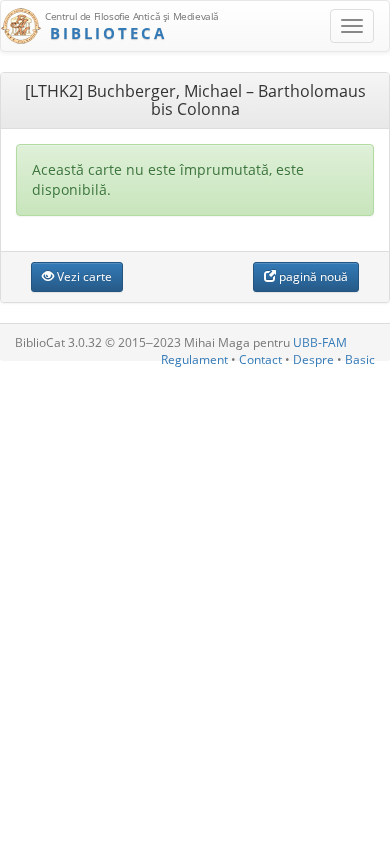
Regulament (194, 359)
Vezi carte (83, 276)
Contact (260, 359)
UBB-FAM (320, 342)
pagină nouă (312, 276)
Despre (313, 359)
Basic (360, 359)
